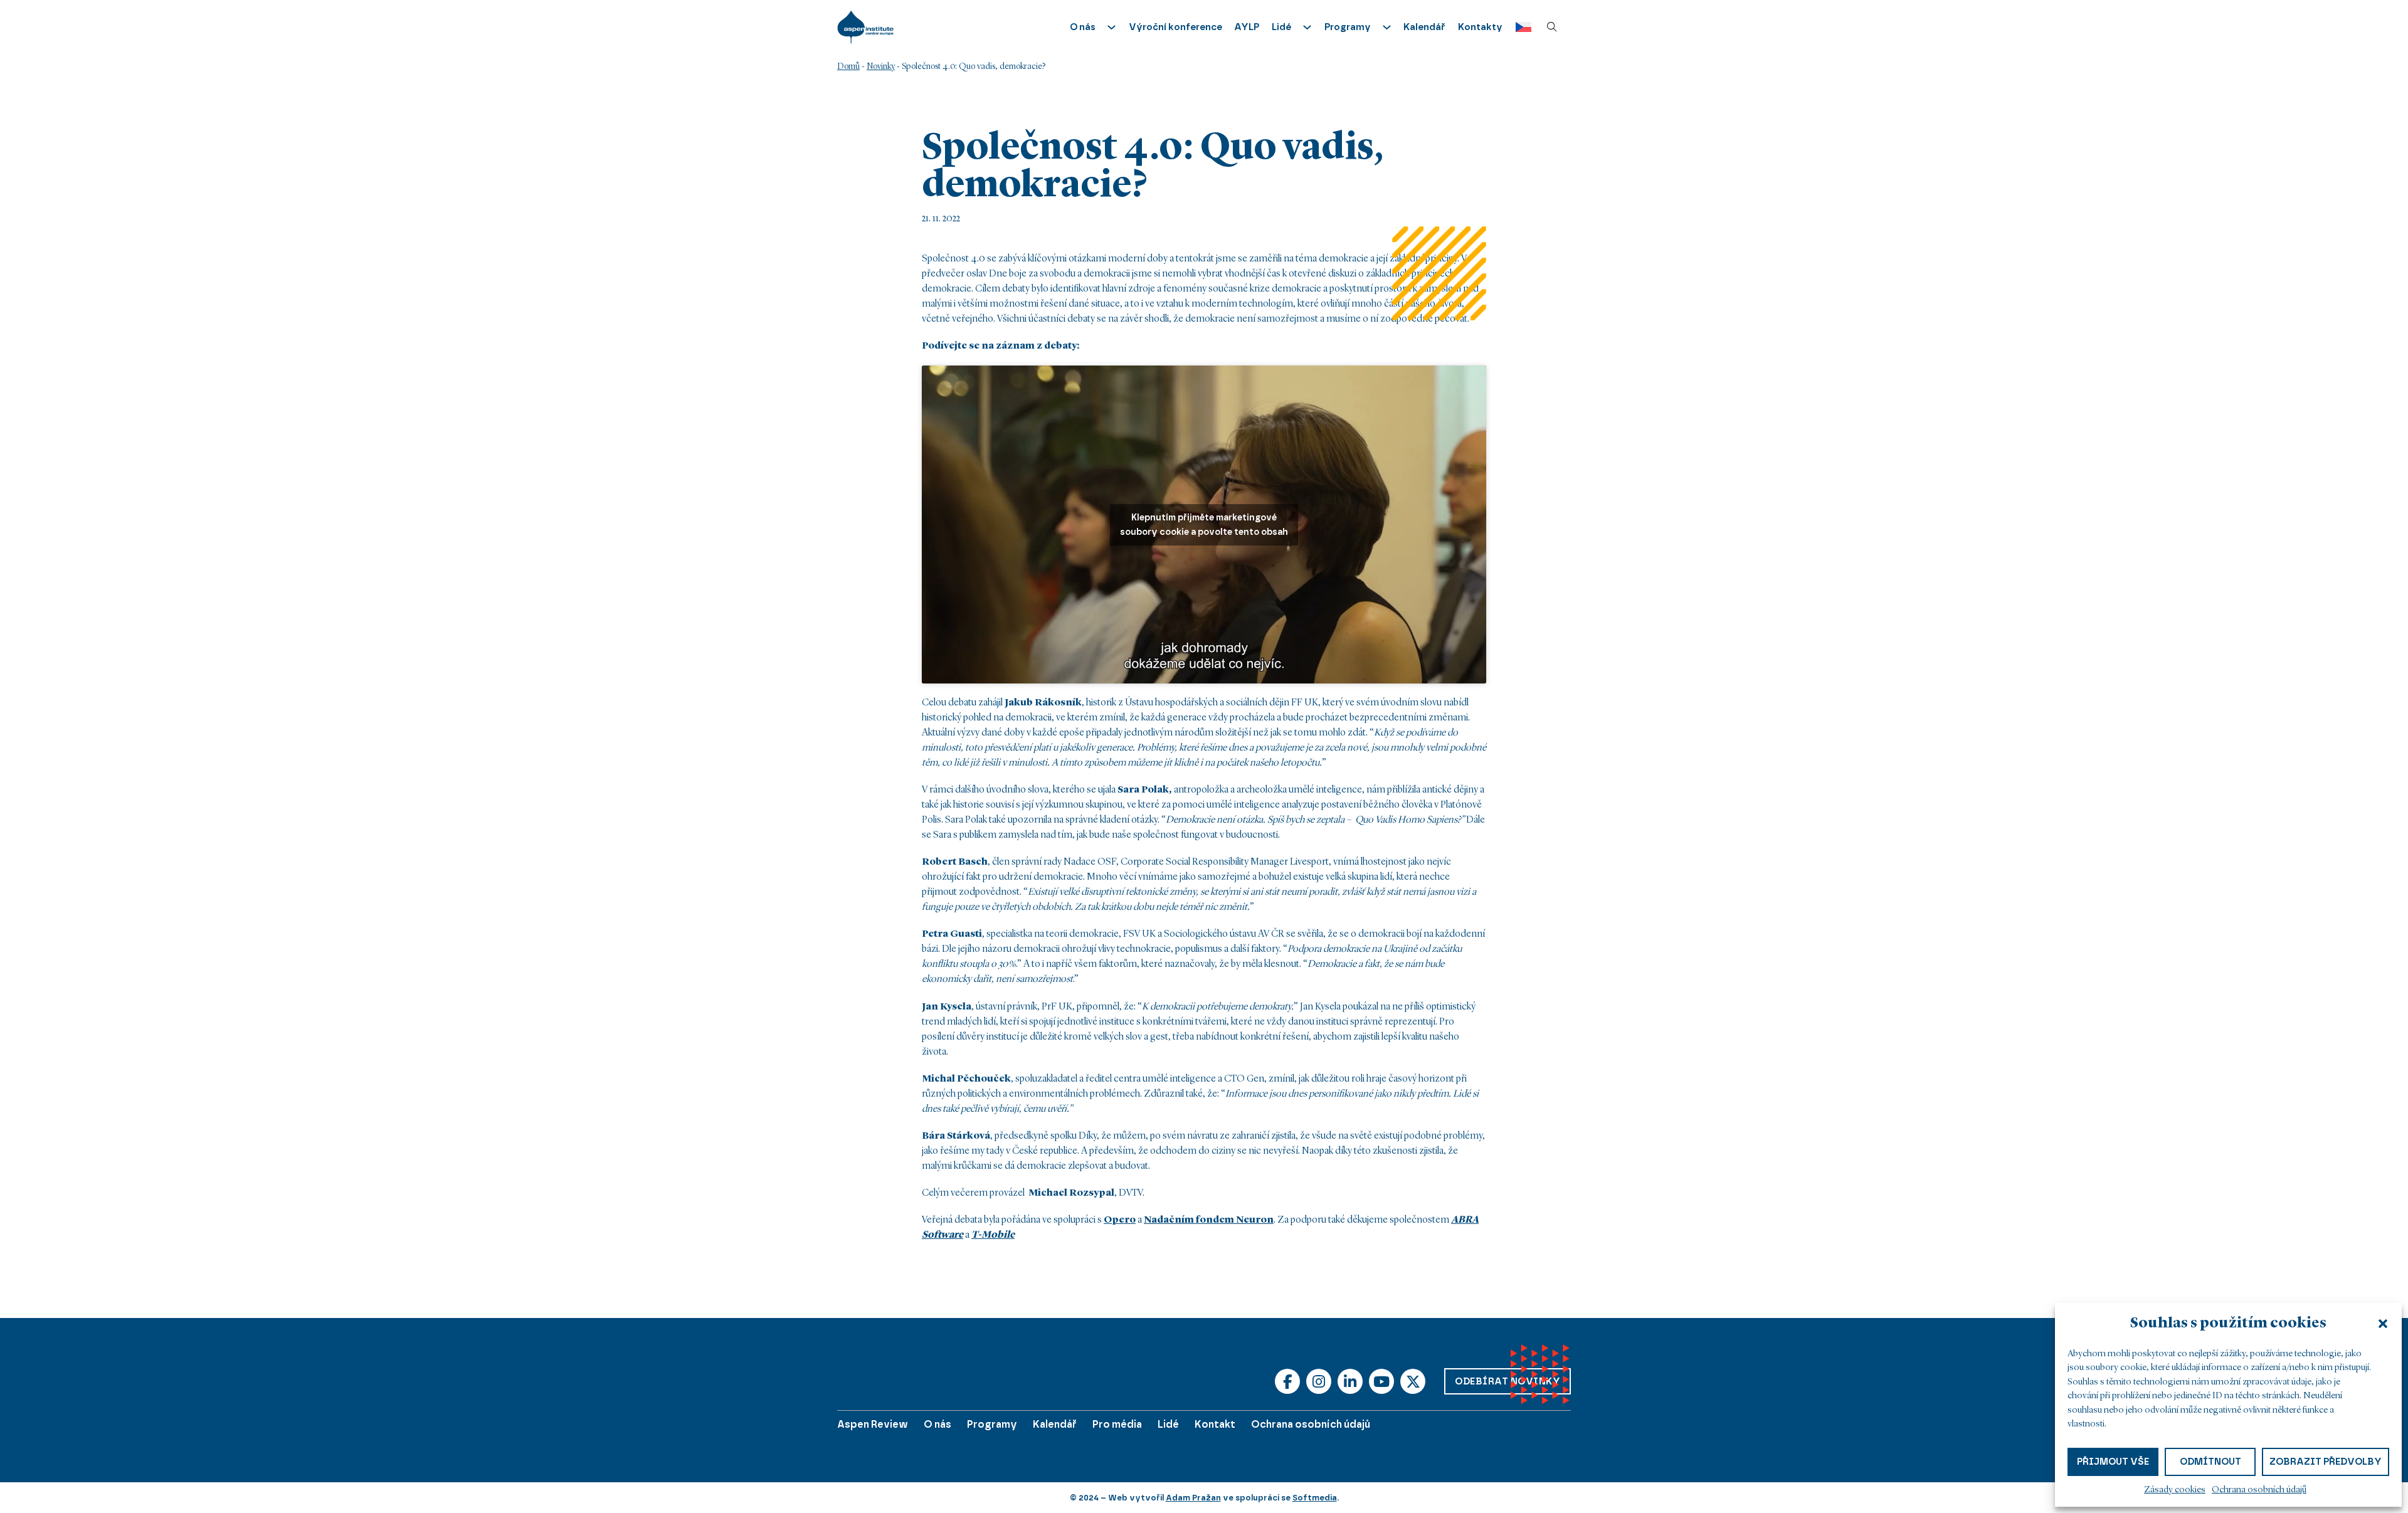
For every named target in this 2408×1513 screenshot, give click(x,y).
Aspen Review (873, 1424)
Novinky (881, 66)
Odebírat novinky (1508, 1381)
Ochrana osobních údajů (2259, 1490)
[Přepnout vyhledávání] (1552, 27)
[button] (2383, 1324)
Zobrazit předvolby (2326, 1462)
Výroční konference (1175, 27)
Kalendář (1424, 27)
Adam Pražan (1193, 1498)
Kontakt (1215, 1424)
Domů (848, 66)
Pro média (1117, 1424)
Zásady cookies (2175, 1490)
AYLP (1247, 27)
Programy (992, 1424)
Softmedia (1315, 1498)
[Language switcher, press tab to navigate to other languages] (1520, 27)
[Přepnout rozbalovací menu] (1112, 27)
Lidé (1168, 1424)
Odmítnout (2210, 1462)
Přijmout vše (2113, 1462)
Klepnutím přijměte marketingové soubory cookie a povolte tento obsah (1204, 525)
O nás (937, 1424)
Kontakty (1480, 27)
